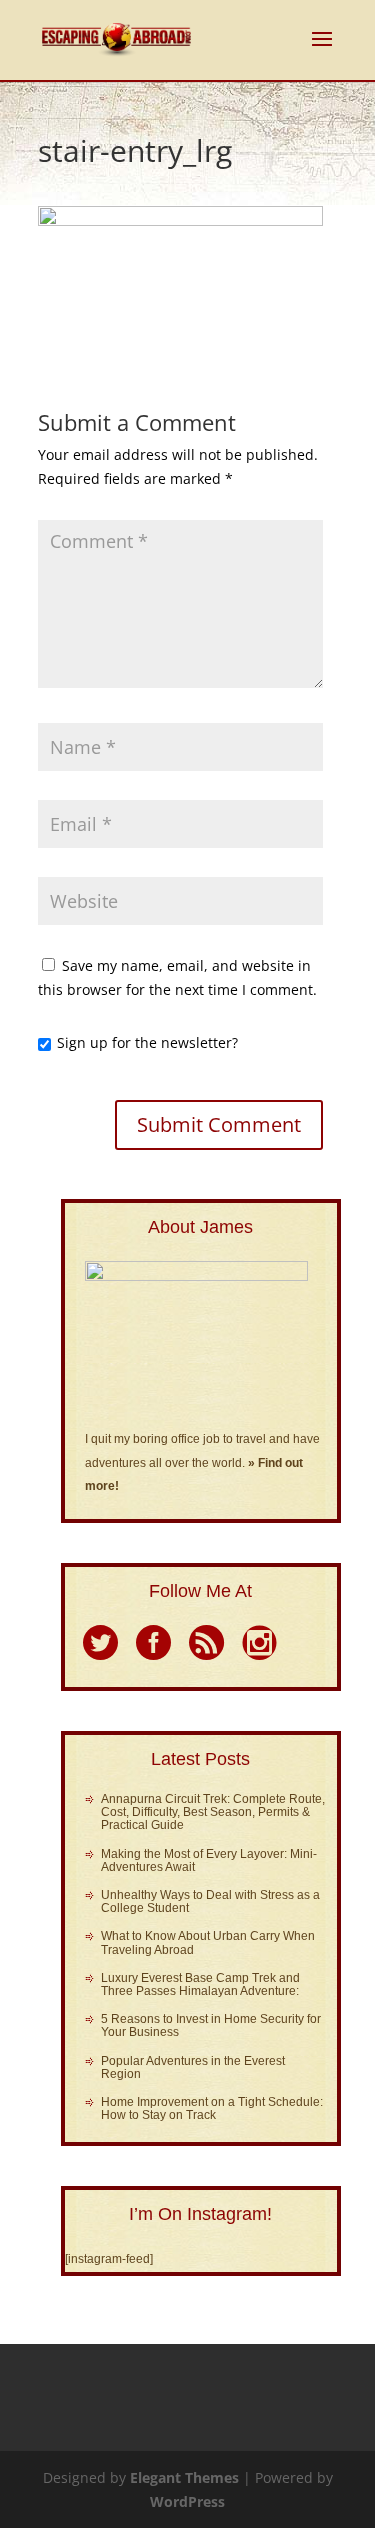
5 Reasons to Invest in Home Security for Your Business (211, 2025)
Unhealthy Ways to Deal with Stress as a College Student (210, 1901)
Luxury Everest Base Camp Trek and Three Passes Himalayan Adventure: (200, 1984)
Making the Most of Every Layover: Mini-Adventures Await (209, 1860)
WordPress (187, 2501)
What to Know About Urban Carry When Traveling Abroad (208, 1942)
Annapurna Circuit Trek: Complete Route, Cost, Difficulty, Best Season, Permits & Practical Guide (213, 1812)
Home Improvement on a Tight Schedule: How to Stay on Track (212, 2108)
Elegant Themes (184, 2477)
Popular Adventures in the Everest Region (193, 2067)
